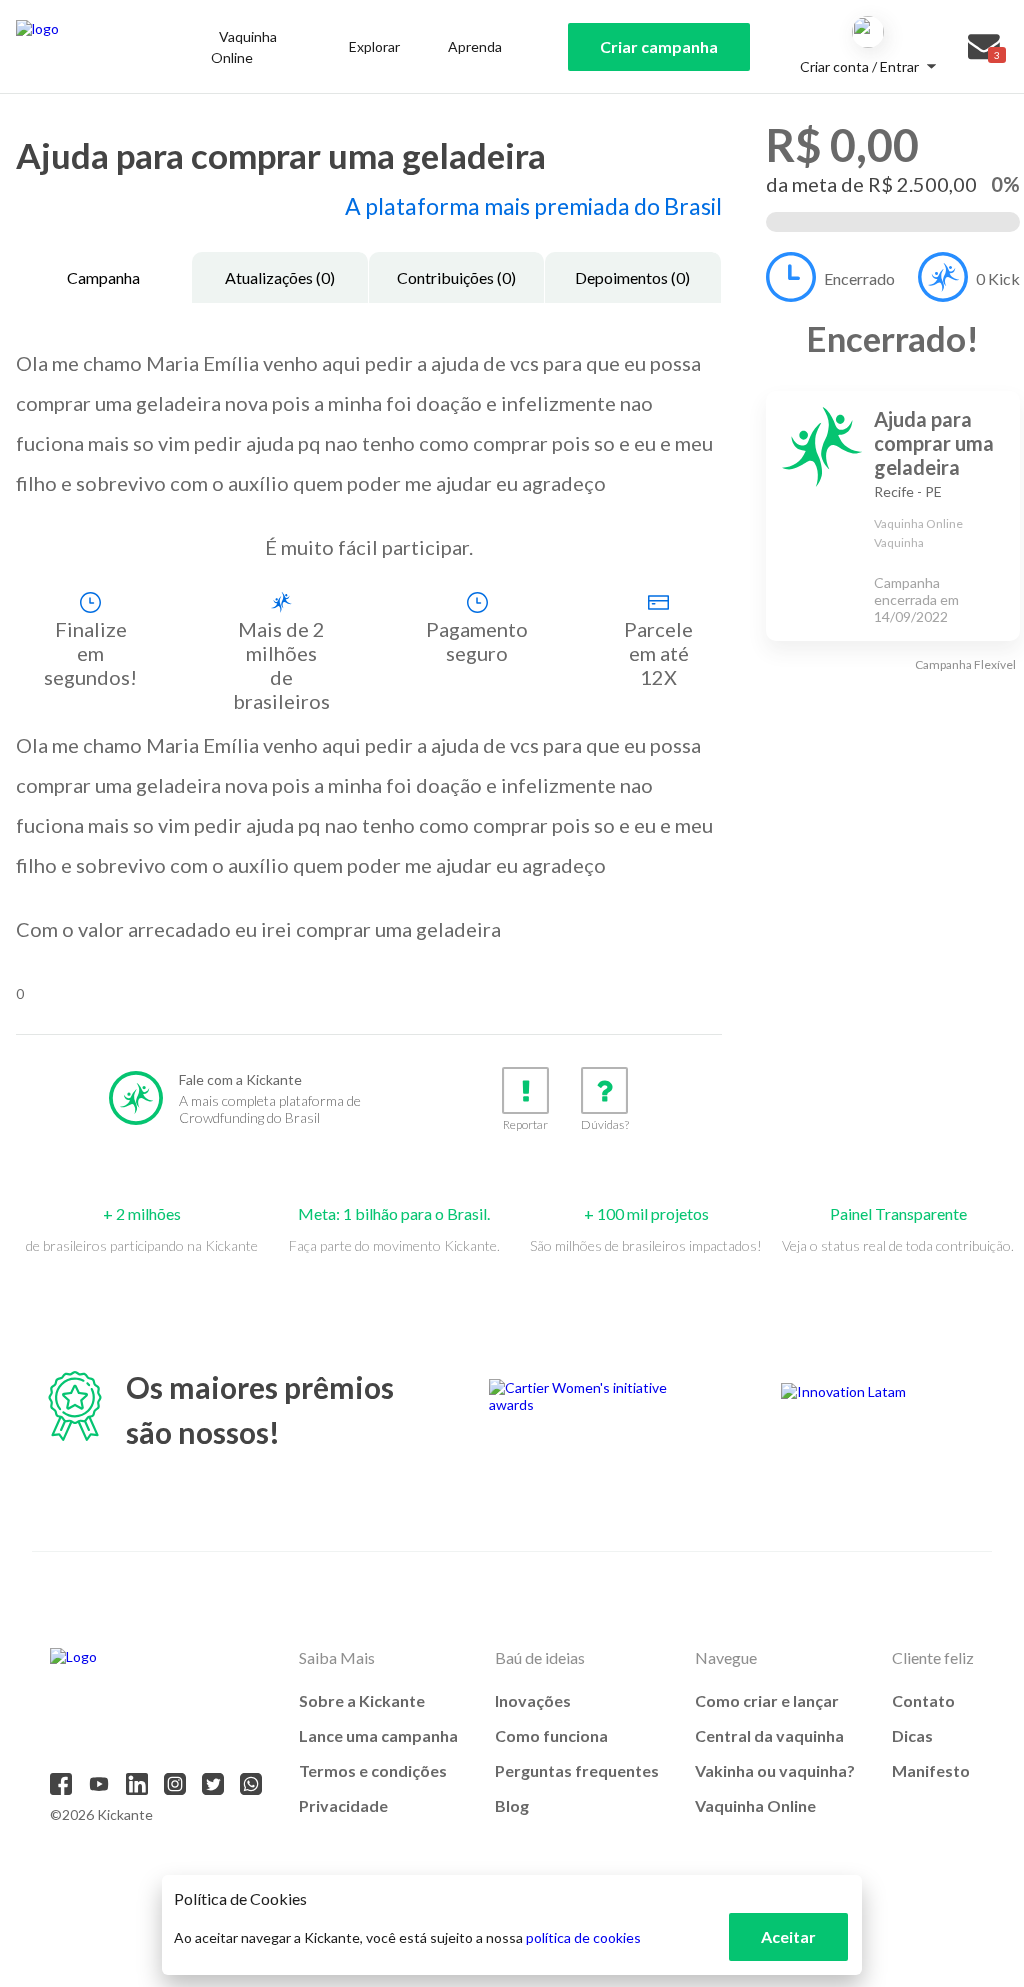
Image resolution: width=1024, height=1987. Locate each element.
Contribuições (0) (456, 277)
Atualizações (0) (280, 277)
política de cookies (583, 1937)
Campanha (103, 277)
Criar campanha (659, 46)
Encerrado (859, 278)
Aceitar (788, 1936)
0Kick (998, 278)
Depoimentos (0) (632, 277)
